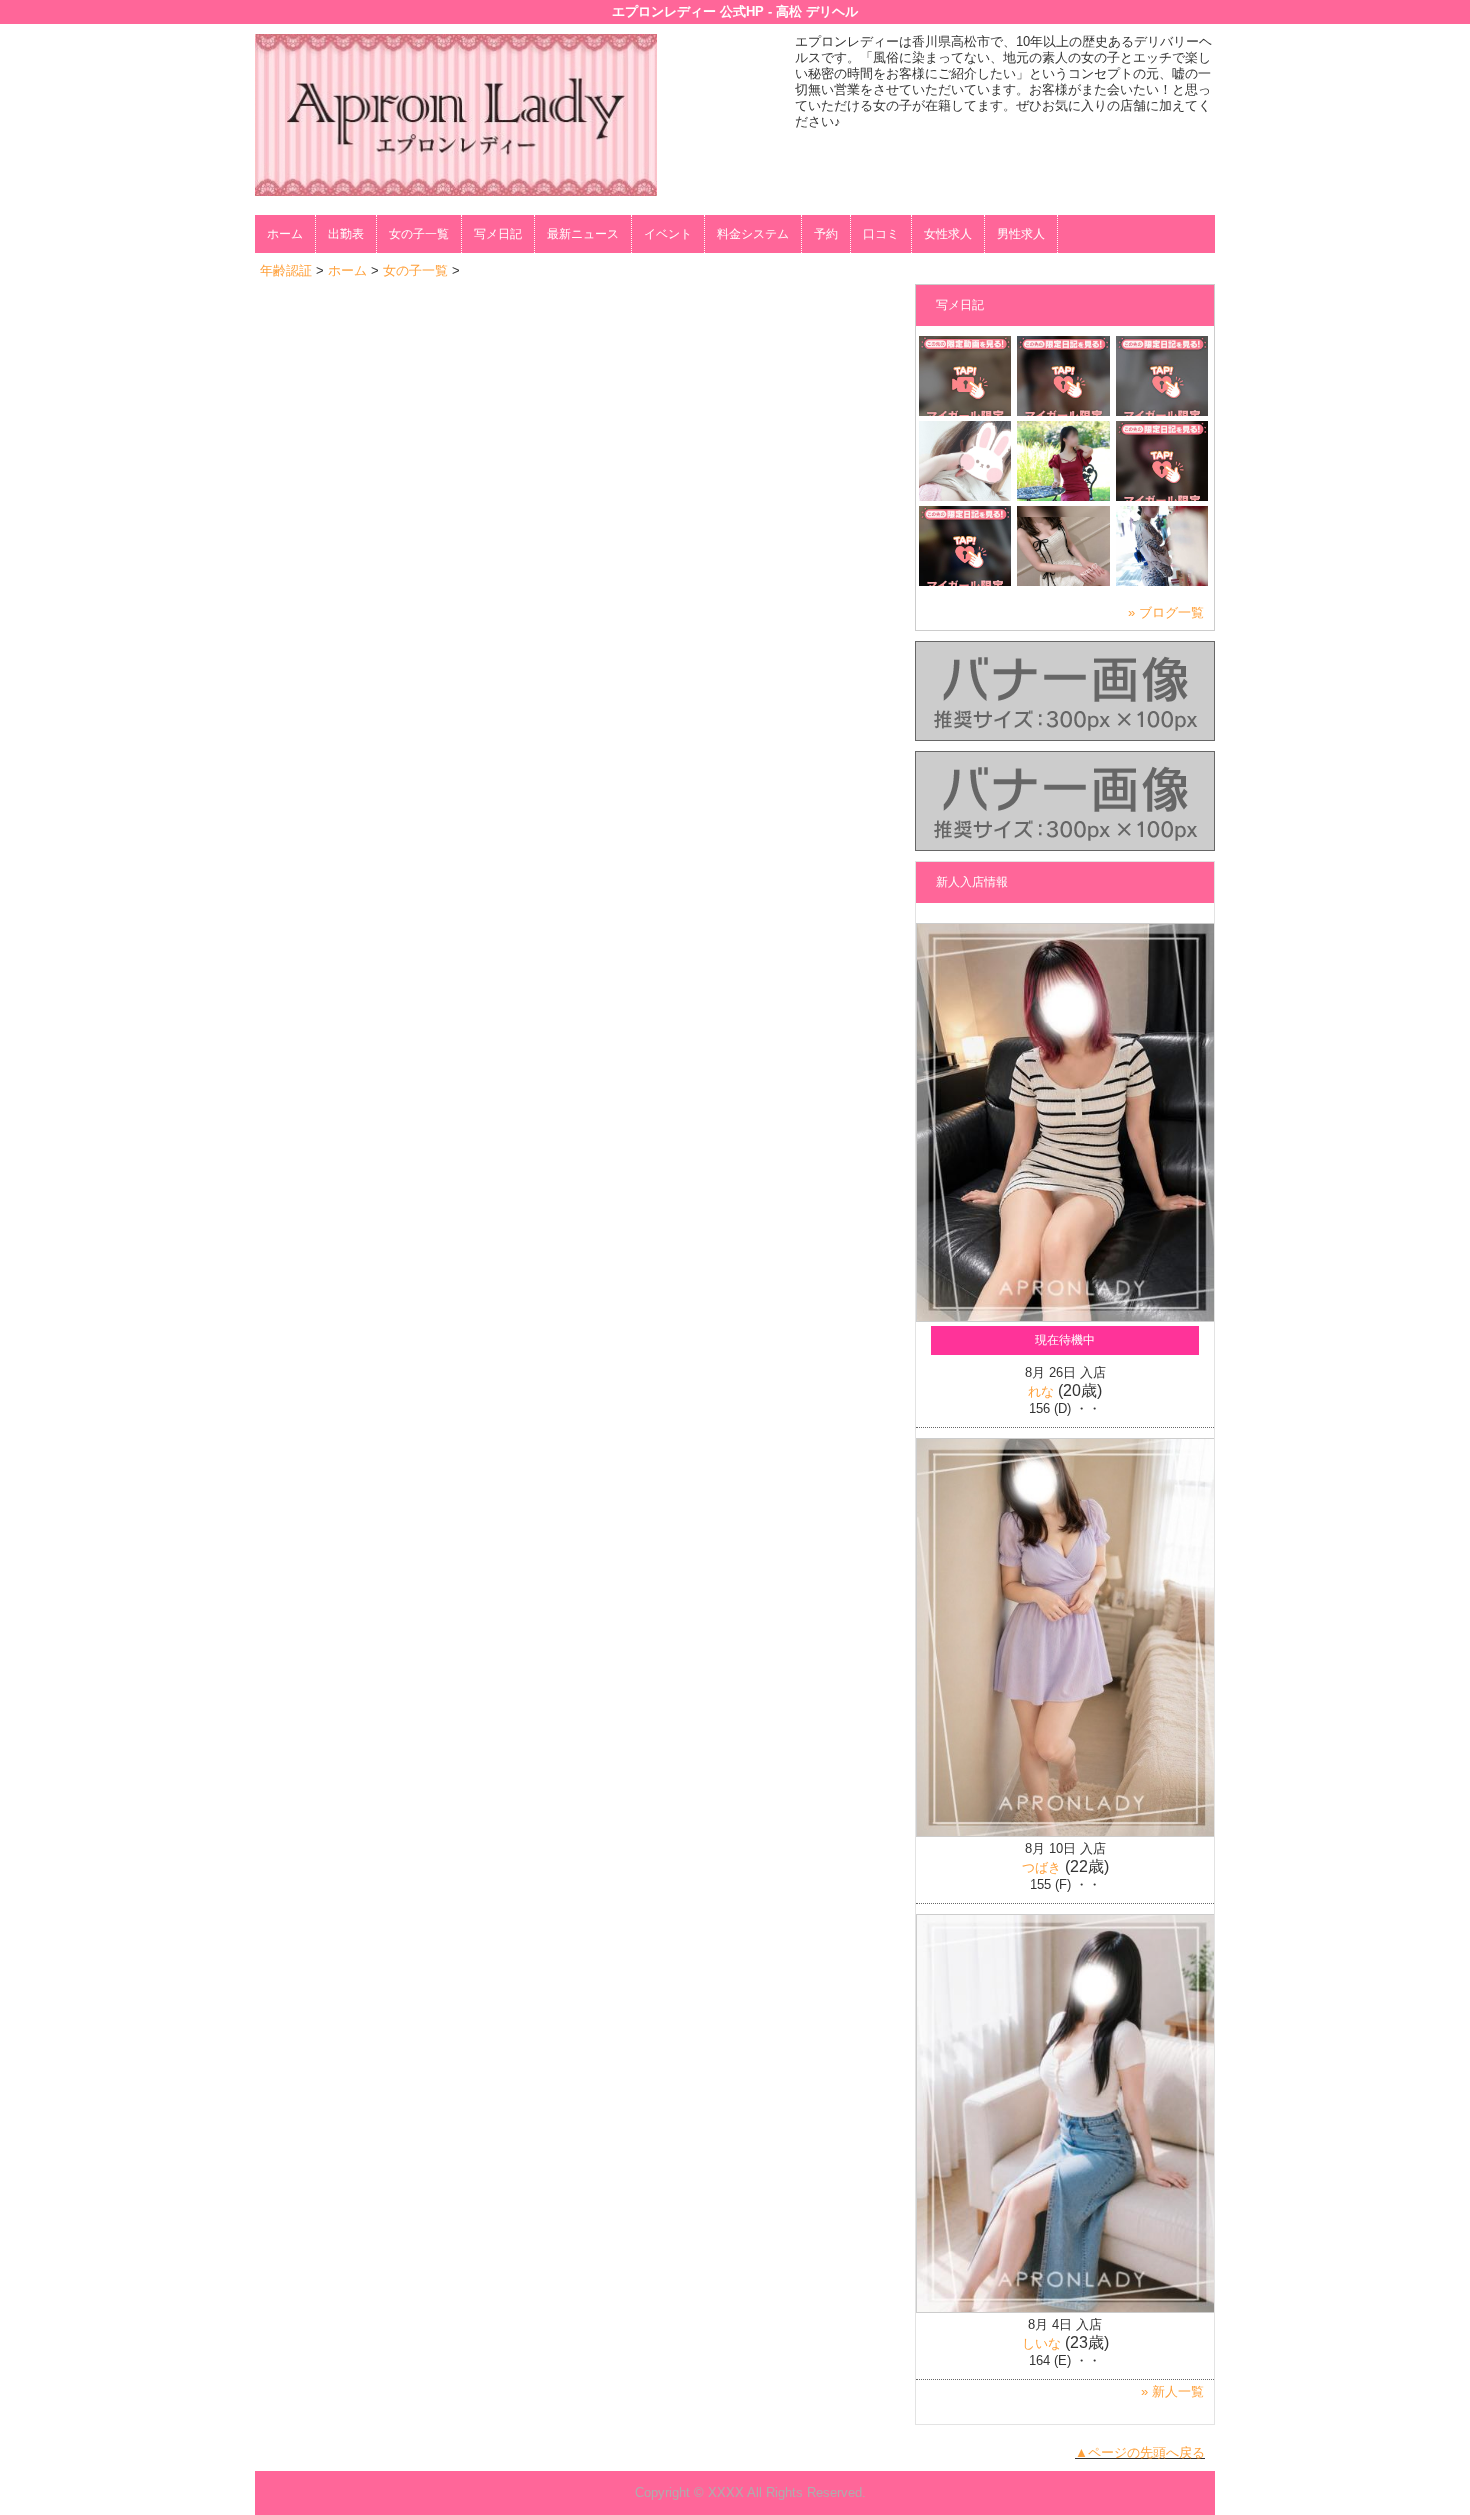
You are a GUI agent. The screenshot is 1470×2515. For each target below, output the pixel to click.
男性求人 (1021, 234)
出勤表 (346, 234)
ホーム (285, 234)
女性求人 (948, 234)
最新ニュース (583, 234)
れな (1041, 1391)
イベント (668, 234)
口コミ (881, 234)
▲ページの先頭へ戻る (1140, 2452)
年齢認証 (286, 270)
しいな (1041, 2343)
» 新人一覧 (1172, 2391)
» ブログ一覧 (1166, 612)
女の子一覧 (419, 234)
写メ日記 (498, 234)
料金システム (753, 234)
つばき (1041, 1867)
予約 (826, 234)
